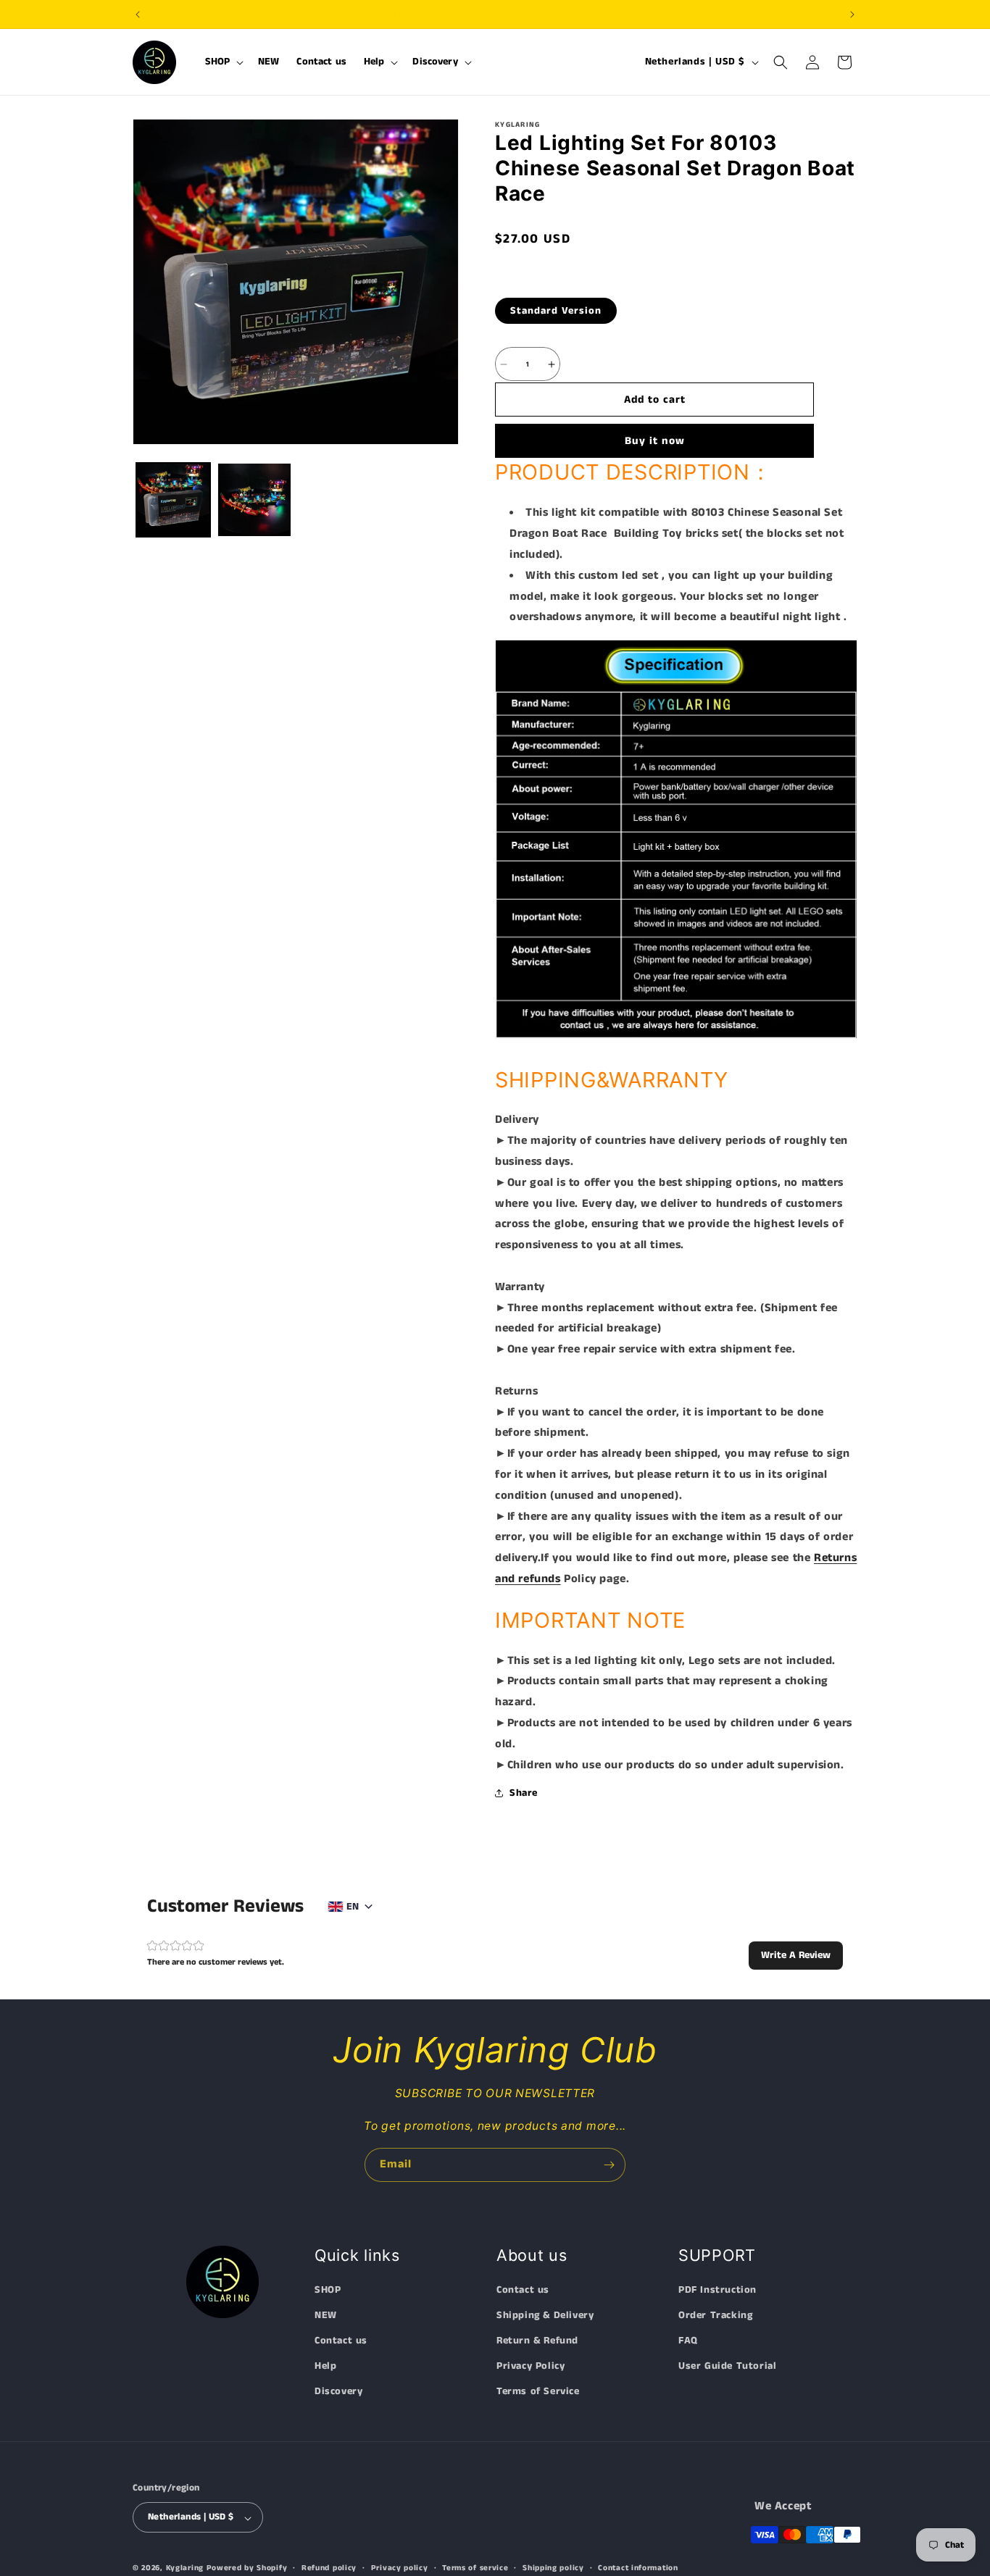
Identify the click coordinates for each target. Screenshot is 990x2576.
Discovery (338, 2392)
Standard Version (556, 311)
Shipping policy (553, 2568)
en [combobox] (353, 1907)
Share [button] (524, 1793)
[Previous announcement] (138, 14)
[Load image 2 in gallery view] (254, 500)
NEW (326, 2315)
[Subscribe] (609, 2165)
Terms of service (475, 2568)
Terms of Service (538, 2392)
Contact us (341, 2341)
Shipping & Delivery (545, 2315)
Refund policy (329, 2568)
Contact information (638, 2568)
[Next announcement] (852, 14)
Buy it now (655, 441)
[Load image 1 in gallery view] (173, 500)
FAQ (688, 2341)
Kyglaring (185, 2569)
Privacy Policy (531, 2367)
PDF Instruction (717, 2290)
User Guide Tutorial (727, 2367)
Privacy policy (400, 2568)
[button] (223, 62)
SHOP (328, 2290)
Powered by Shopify (247, 2569)
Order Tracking (715, 2315)
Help (325, 2367)
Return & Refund (537, 2341)
